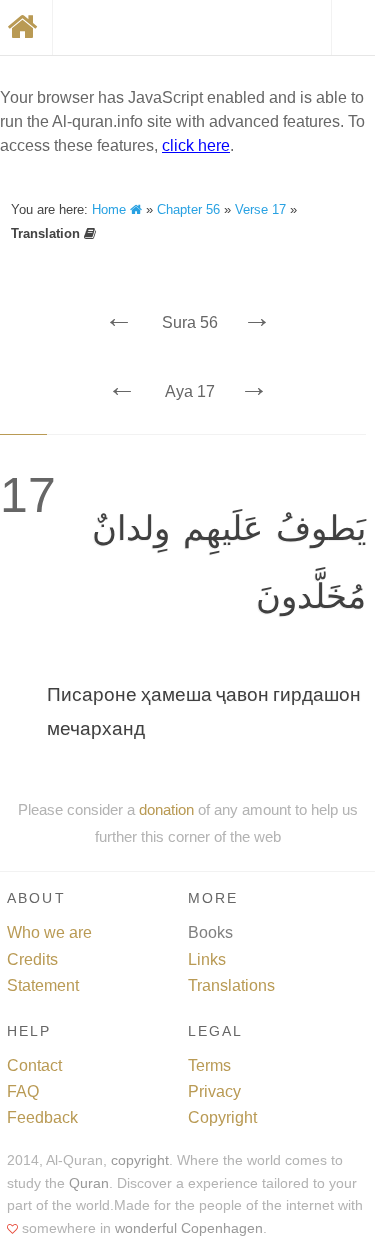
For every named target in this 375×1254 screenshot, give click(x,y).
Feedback (42, 1117)
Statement (43, 985)
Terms (209, 1065)
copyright (140, 1160)
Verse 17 (260, 209)
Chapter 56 (188, 209)
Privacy (214, 1091)
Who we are (49, 932)
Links (207, 959)
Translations (231, 985)
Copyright (222, 1117)
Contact (34, 1065)
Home (111, 209)
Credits (32, 959)
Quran (89, 1183)
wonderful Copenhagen (189, 1228)
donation (166, 809)
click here (196, 145)
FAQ (23, 1091)
